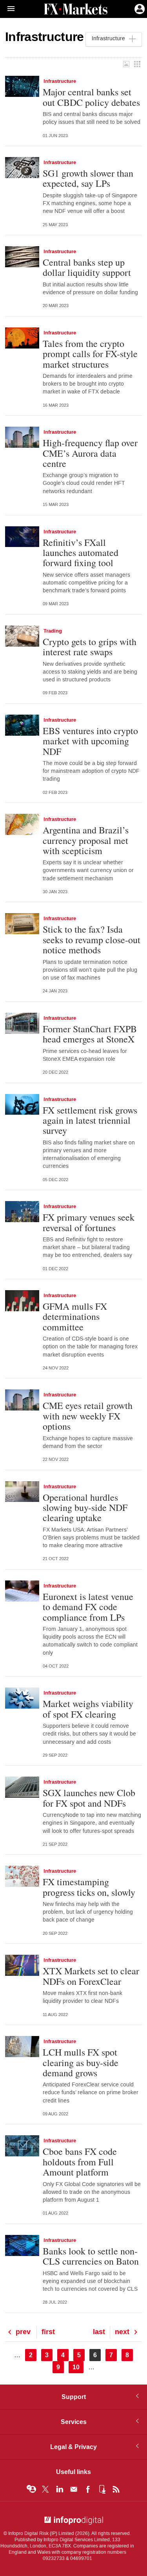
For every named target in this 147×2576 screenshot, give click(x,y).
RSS (116, 2489)
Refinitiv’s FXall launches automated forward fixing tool (81, 553)
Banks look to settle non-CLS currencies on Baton (91, 2256)
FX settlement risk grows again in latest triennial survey (90, 1120)
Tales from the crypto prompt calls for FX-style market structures (90, 354)
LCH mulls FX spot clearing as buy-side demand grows (81, 2062)
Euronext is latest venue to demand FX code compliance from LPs (88, 1607)
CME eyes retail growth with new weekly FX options (88, 1416)
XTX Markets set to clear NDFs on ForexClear (91, 1976)
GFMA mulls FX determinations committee (75, 1317)
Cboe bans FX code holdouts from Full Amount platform (80, 2162)
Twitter (45, 2489)
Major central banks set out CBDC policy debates (91, 97)
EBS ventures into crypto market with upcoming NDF (90, 741)
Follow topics (31, 2489)
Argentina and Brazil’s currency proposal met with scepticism (86, 840)
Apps (102, 2489)
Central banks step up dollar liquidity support (87, 267)
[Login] (139, 8)
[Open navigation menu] (7, 9)
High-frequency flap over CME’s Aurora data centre (90, 453)
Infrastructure (60, 81)
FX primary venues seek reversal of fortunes (89, 1222)
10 (78, 2367)
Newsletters (74, 2489)
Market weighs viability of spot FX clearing (88, 1709)
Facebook (88, 2489)
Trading (53, 631)
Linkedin (60, 2489)
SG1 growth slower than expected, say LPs (88, 178)
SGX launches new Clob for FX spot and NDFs (89, 1798)
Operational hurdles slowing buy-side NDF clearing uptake (85, 1508)
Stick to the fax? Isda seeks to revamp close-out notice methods (92, 939)
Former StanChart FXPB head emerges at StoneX (90, 1034)
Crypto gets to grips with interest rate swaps (90, 647)
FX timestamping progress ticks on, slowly (89, 1887)
